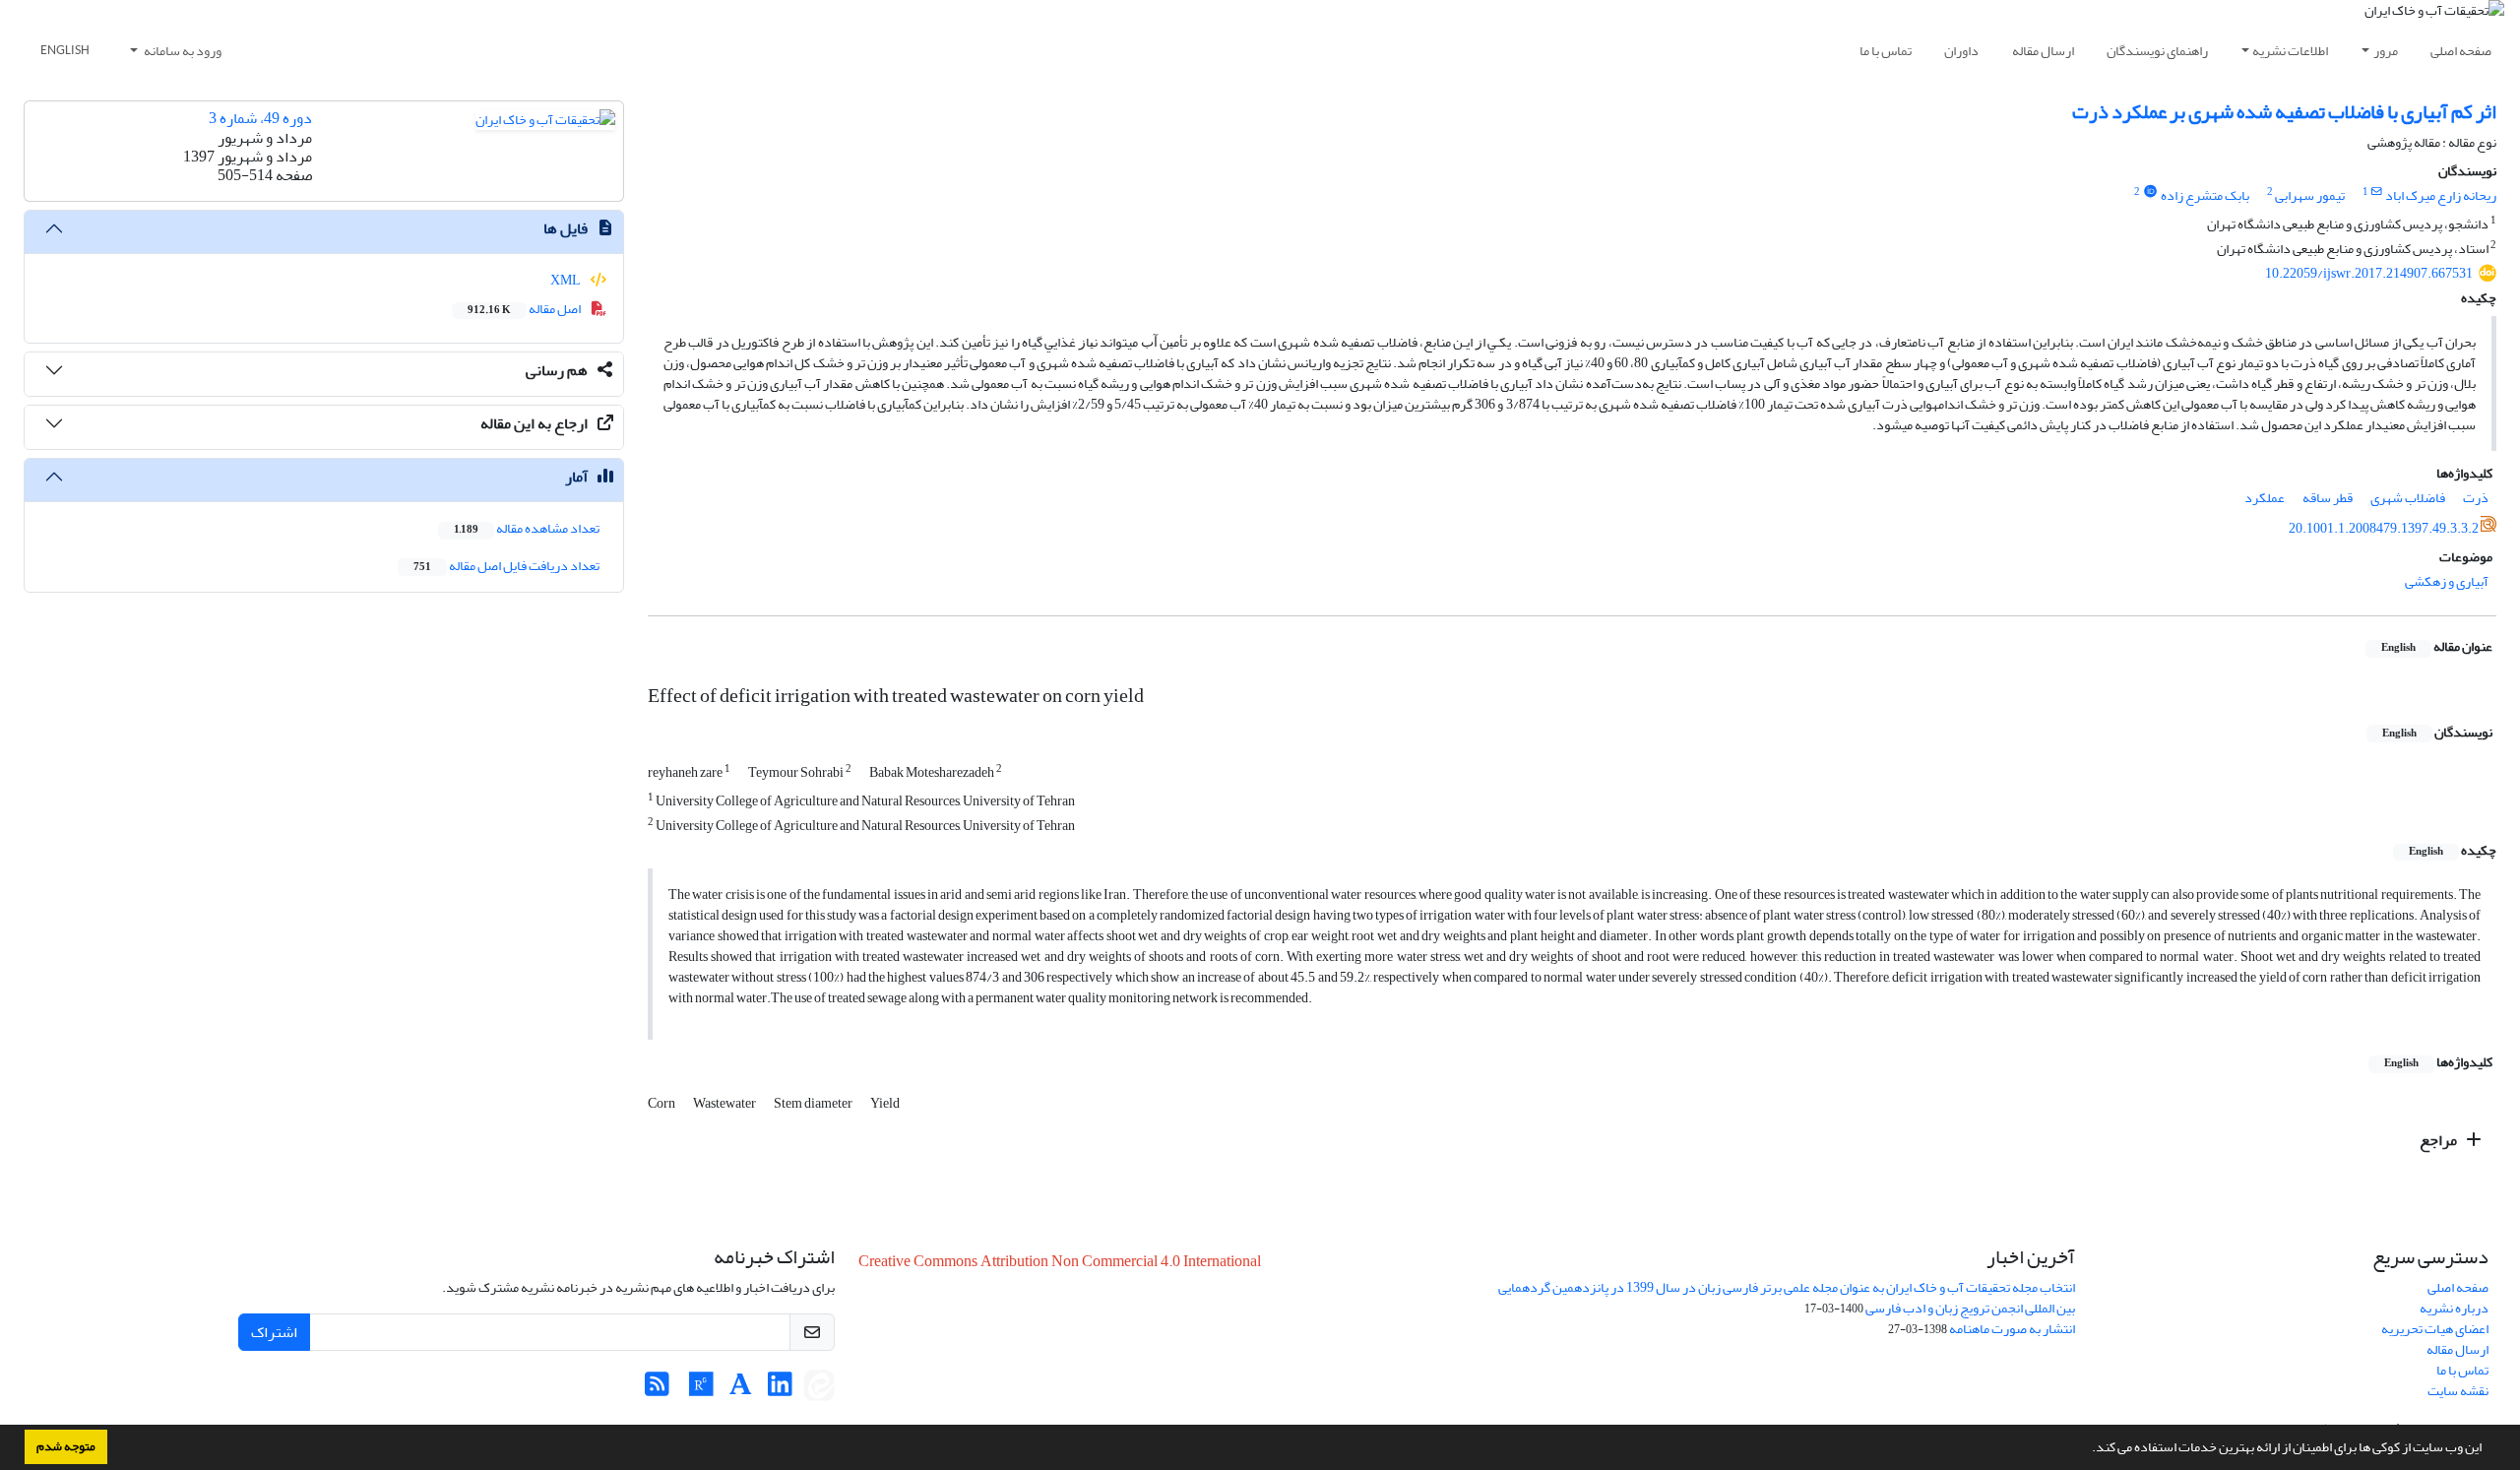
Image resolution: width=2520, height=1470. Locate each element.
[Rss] (657, 1390)
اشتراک (274, 1332)
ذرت (2476, 498)
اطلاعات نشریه (2290, 51)
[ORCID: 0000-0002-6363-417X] (2150, 192)
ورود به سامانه (182, 51)
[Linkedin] (780, 1390)
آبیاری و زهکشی (2447, 581)
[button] (2087, 1449)
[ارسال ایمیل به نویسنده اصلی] (2377, 192)
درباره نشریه (2454, 1308)
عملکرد (2265, 498)
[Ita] (819, 1390)
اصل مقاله (525, 309)
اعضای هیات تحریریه (2435, 1329)
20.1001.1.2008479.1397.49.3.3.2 (2384, 528)
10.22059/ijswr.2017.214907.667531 (2369, 273)
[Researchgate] (701, 1390)
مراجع (2440, 1140)
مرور (2386, 51)
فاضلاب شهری (2408, 498)
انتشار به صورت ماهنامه (2012, 1329)
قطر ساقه (2328, 498)
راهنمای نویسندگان (2157, 51)
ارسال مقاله (2043, 51)
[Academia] (741, 1390)
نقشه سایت (2458, 1391)
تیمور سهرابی (2310, 195)
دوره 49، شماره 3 (260, 118)
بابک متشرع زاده (2205, 195)
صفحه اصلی (2461, 51)
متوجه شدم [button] (66, 1446)
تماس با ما (1886, 51)
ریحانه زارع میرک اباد (2441, 195)
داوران (1961, 51)
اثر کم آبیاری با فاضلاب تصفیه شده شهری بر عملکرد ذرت (2284, 112)
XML (567, 280)
